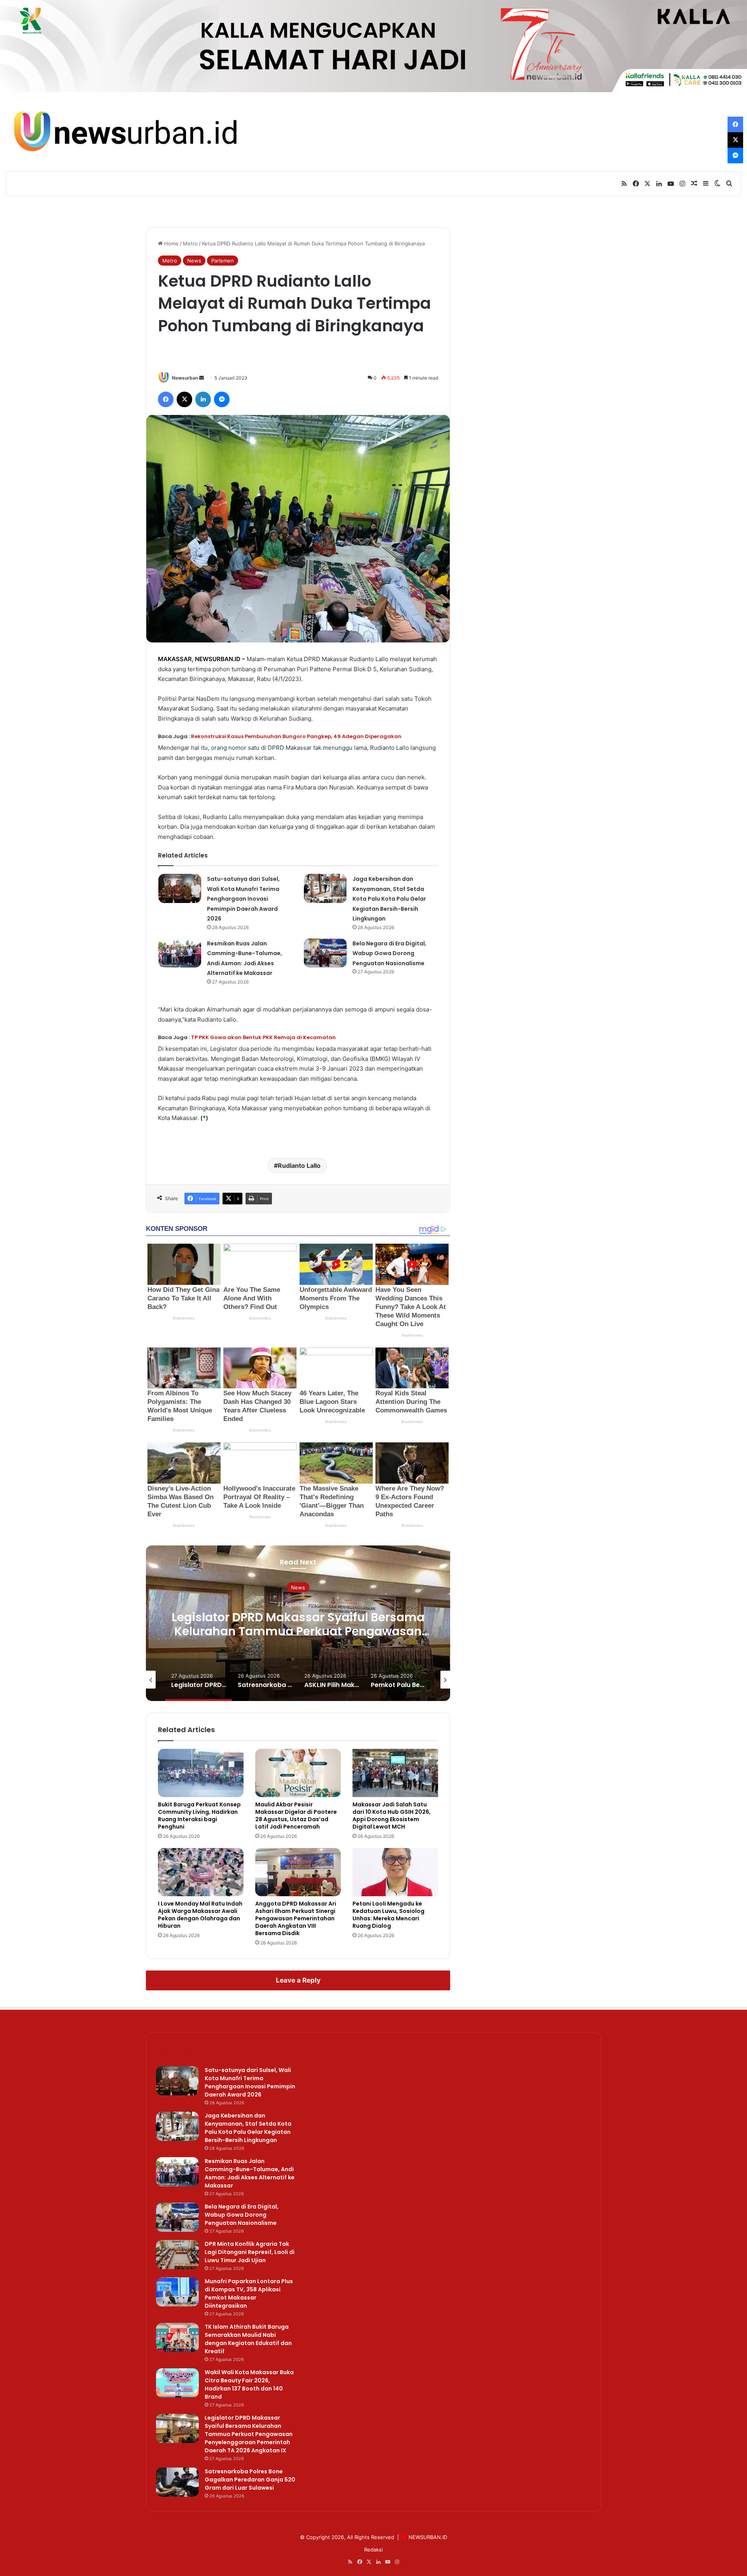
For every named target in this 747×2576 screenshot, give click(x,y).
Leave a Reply (298, 1980)
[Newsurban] (124, 132)
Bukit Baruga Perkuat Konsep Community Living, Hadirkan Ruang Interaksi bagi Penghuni (199, 1816)
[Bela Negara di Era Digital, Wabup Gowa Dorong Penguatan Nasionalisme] (325, 953)
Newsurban (185, 378)
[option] (303, 1623)
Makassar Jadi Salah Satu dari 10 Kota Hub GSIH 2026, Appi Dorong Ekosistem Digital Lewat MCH (392, 1816)
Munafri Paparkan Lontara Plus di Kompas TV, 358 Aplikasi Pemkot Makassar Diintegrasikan (249, 2293)
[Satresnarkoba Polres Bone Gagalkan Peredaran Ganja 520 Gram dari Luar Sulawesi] (177, 2482)
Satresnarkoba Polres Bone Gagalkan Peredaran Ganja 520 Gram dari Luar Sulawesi (303, 1631)
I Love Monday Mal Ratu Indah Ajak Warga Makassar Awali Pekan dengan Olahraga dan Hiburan (200, 1915)
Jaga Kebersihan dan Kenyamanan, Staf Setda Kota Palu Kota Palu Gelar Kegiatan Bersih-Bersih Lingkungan (389, 899)
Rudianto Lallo (299, 1165)
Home (171, 243)
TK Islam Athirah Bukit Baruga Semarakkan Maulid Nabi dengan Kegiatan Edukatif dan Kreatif (248, 2339)
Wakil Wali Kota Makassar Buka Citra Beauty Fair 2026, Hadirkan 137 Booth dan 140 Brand (249, 2384)
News (194, 261)
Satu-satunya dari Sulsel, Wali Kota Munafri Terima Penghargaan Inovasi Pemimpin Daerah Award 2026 (243, 899)
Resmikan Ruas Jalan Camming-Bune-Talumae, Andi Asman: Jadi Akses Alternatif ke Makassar (250, 2173)
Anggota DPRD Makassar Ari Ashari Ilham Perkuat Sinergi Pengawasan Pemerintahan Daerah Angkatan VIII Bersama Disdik (296, 1918)
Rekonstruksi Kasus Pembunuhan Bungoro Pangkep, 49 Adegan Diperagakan (296, 736)
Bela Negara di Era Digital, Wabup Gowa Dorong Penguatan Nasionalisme (389, 953)
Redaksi (373, 2550)
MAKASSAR (175, 659)
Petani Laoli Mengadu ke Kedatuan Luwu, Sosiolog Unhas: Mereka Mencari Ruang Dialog (388, 1915)
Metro (190, 243)
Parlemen (223, 261)
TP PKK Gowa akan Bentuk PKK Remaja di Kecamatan (263, 1037)
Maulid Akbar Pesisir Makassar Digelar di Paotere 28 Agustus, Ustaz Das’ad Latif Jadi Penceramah (296, 1816)
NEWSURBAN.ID (218, 659)
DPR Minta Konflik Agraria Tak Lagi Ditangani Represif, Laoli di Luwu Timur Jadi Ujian (250, 2252)
